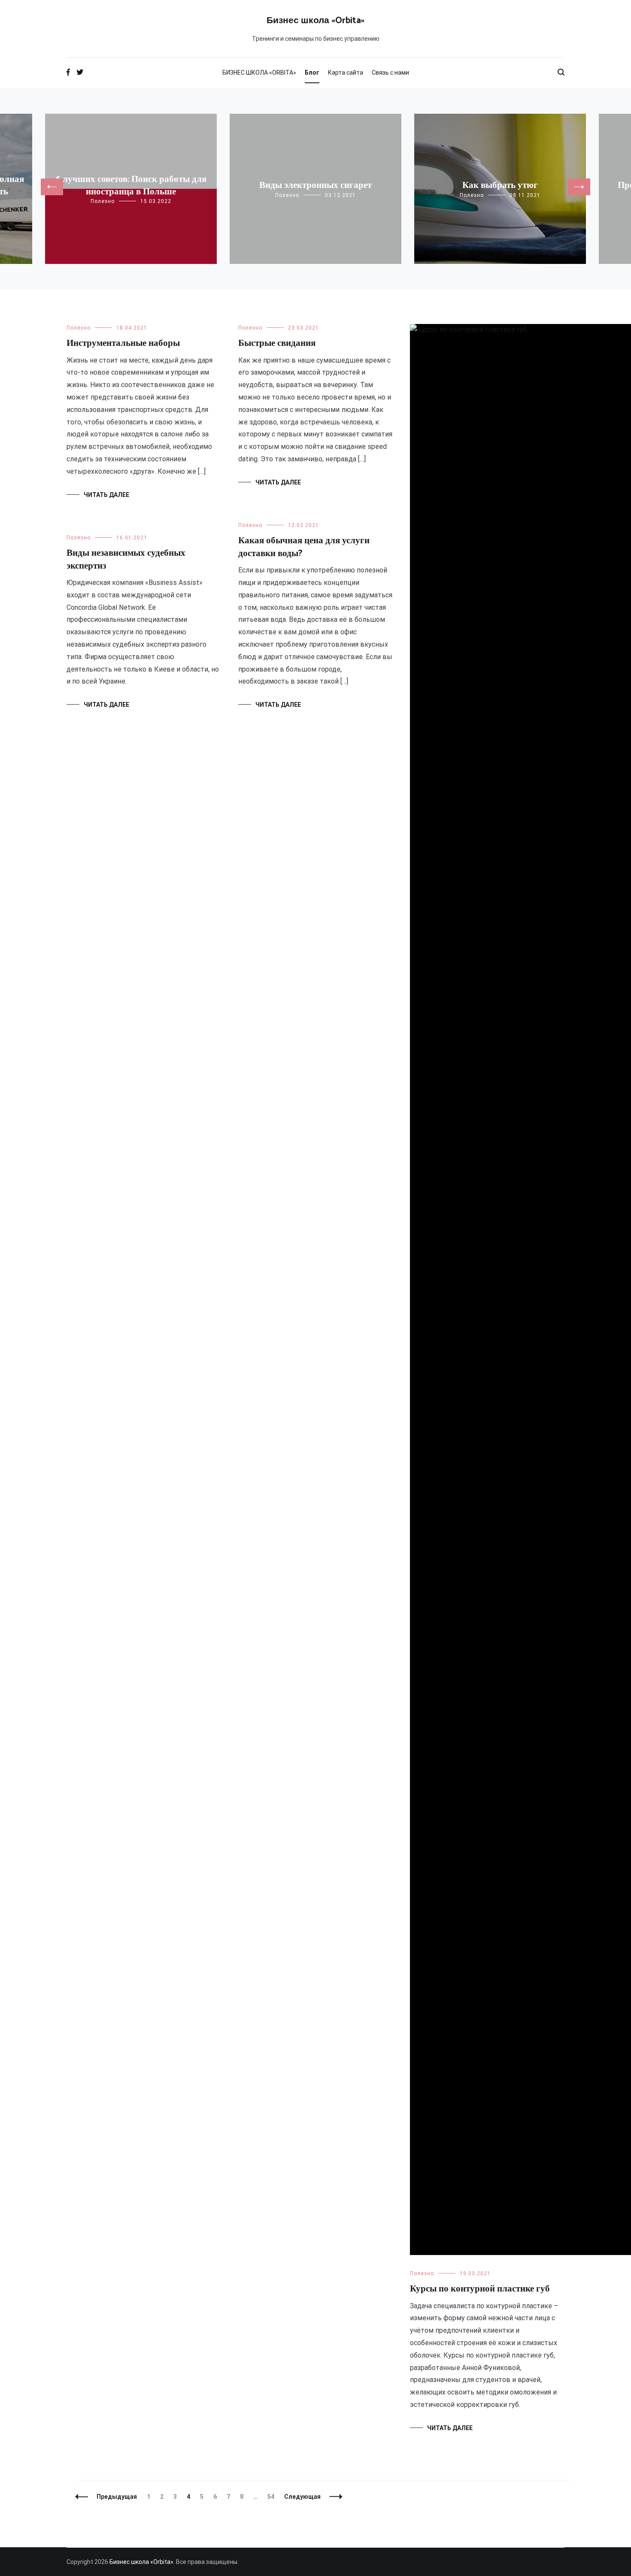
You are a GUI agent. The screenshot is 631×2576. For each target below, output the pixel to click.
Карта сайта (346, 73)
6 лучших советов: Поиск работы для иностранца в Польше (131, 186)
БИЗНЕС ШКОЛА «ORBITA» (259, 73)
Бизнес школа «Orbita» (315, 21)
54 (273, 2497)
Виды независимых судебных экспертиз (126, 559)
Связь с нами (390, 73)
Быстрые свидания (277, 343)
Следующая (302, 2497)
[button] (52, 187)
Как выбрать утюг (500, 185)
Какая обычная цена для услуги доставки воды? (304, 547)
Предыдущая (117, 2497)
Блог (312, 73)
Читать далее (106, 495)
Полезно (103, 201)
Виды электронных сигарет (315, 185)
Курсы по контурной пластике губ (480, 2289)
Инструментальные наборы (123, 343)
